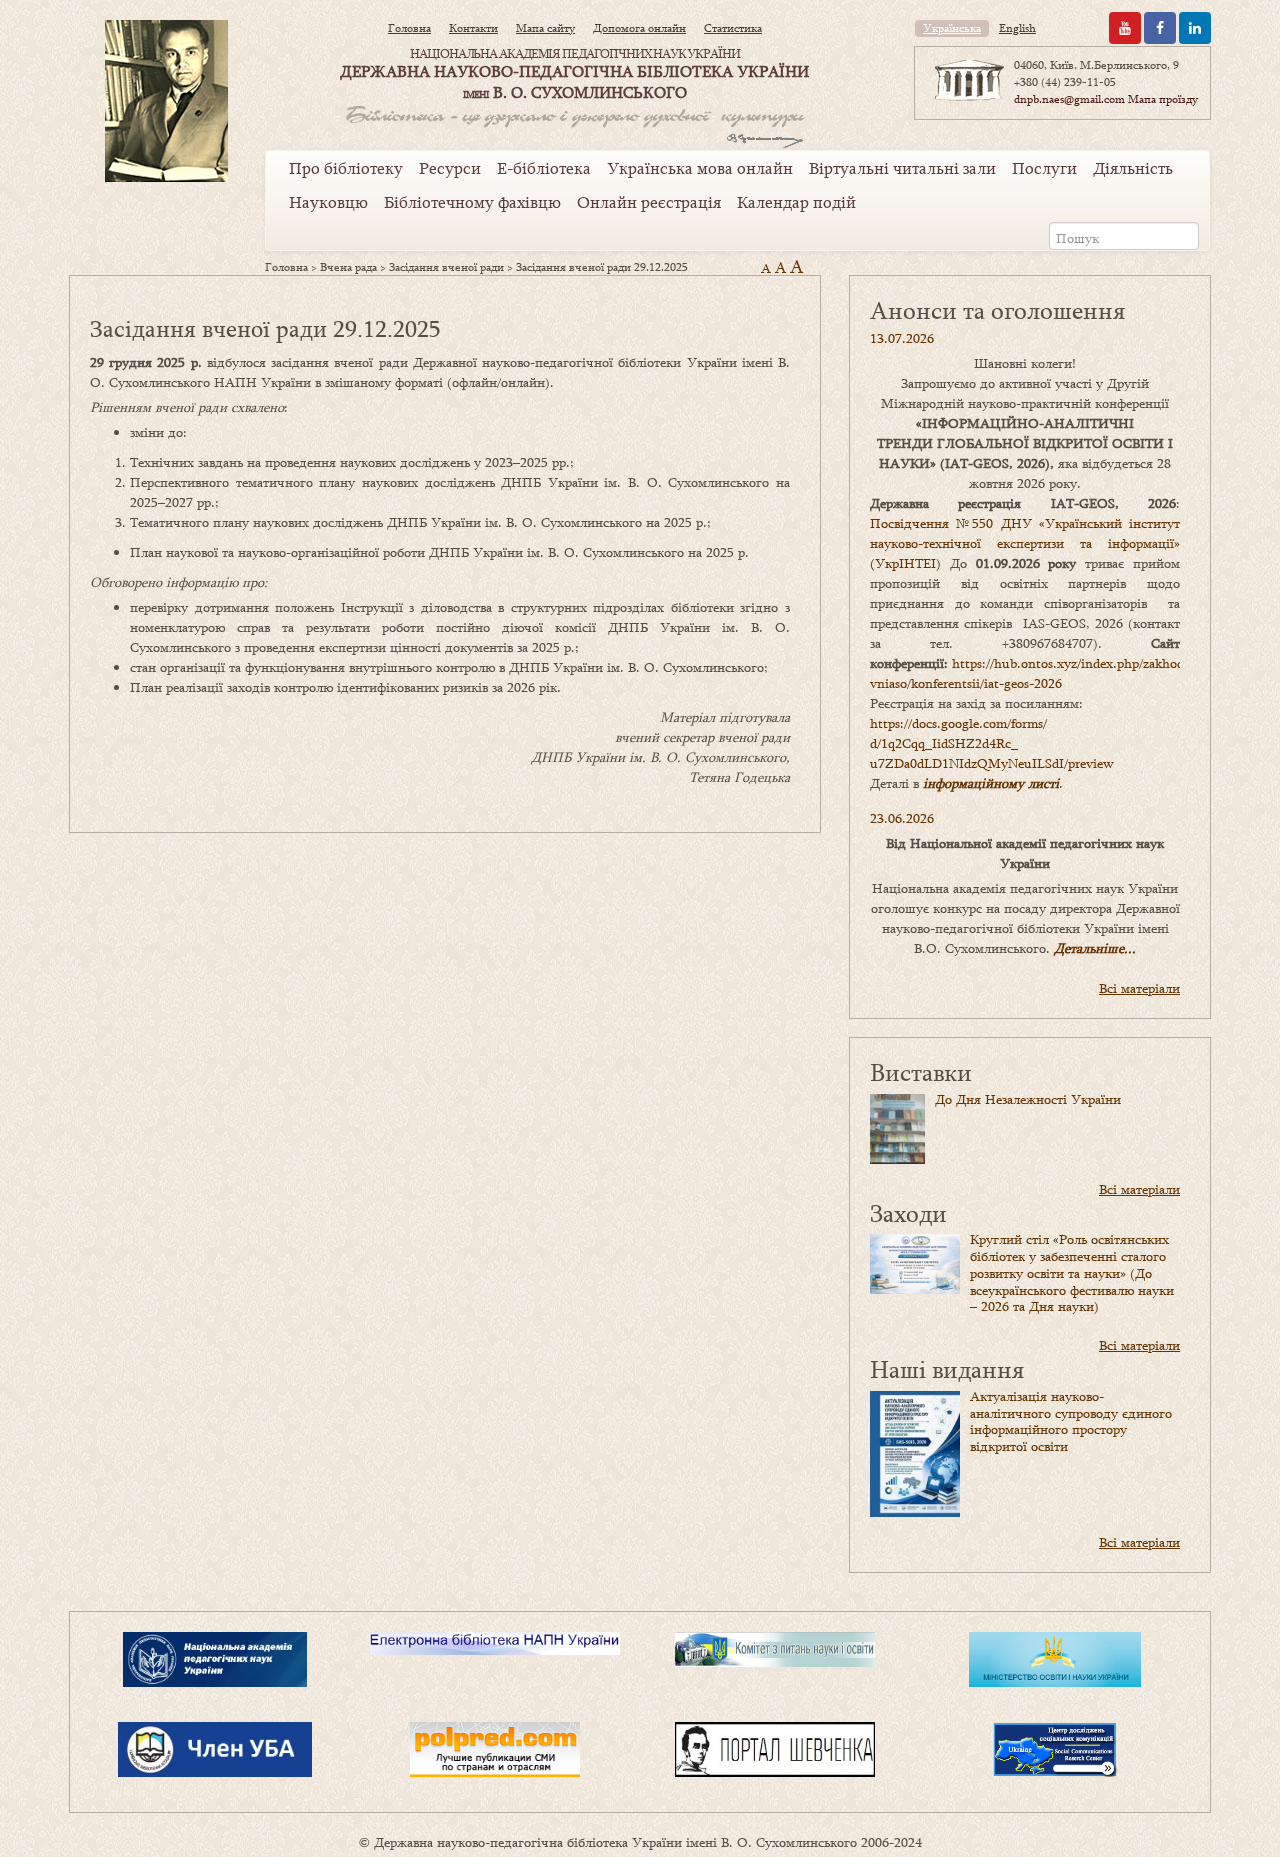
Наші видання (947, 1368)
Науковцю (328, 202)
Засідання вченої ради (446, 267)
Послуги (1044, 168)
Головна (409, 28)
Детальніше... (1095, 948)
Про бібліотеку (346, 168)
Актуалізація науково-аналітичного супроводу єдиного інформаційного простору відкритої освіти (1071, 1421)
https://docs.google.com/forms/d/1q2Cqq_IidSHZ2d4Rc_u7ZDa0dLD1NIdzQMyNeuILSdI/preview (992, 743)
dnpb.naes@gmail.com (1069, 99)
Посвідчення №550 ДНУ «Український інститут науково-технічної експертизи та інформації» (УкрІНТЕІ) (1025, 543)
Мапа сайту (545, 28)
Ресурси (450, 168)
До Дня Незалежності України (1028, 1099)
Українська (952, 28)
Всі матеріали (1139, 988)
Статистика (733, 28)
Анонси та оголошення (997, 309)
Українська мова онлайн (700, 168)
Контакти (473, 28)
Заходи (908, 1212)
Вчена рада (348, 267)
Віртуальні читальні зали (902, 168)
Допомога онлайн (639, 28)
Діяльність (1133, 168)
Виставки (921, 1071)
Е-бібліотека (544, 168)
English (1017, 28)
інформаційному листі (991, 783)
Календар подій (796, 202)
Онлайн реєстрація (649, 202)
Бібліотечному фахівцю (472, 202)
